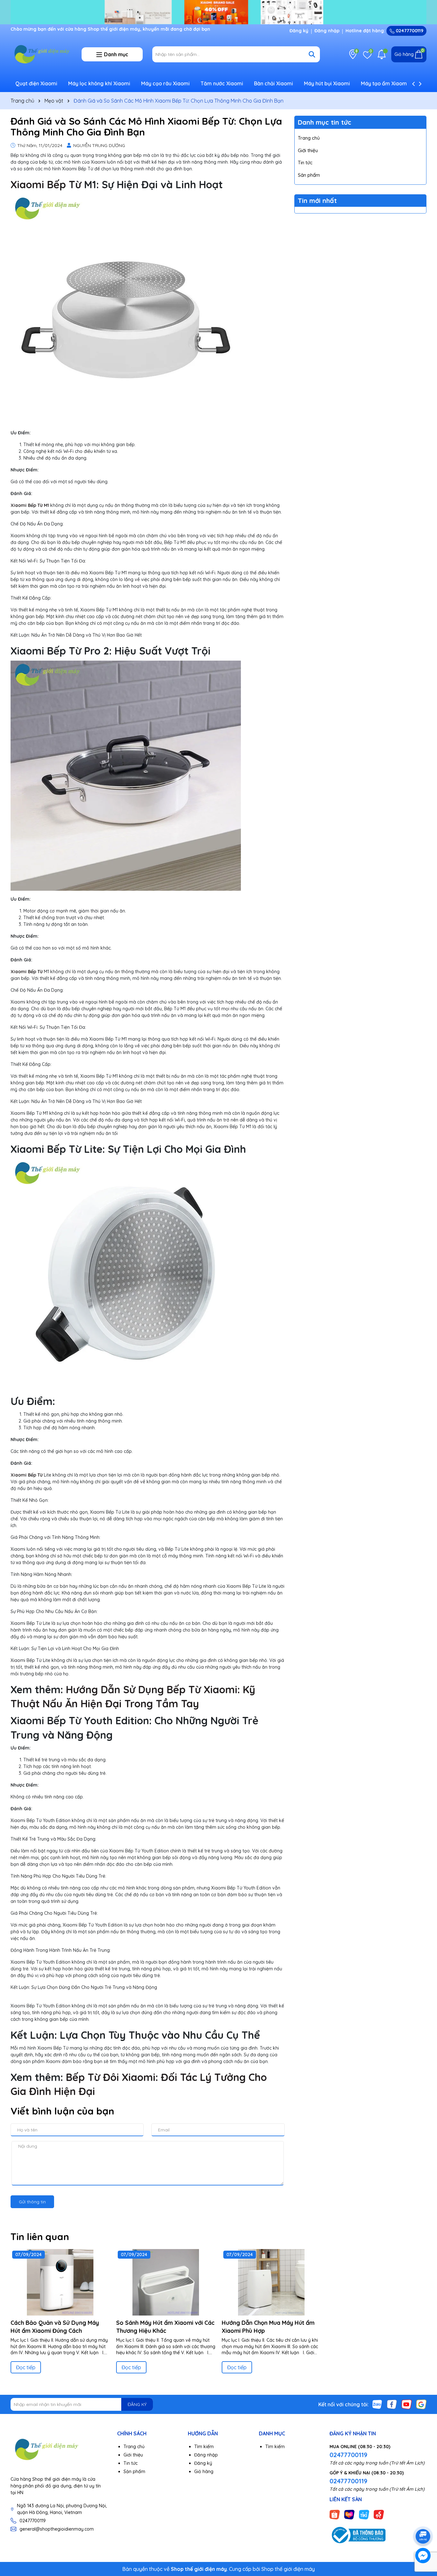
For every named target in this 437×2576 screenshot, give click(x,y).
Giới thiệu (308, 150)
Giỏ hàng (204, 2471)
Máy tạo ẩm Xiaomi (385, 83)
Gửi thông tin (32, 2202)
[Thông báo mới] (382, 54)
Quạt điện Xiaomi (36, 83)
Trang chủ (309, 138)
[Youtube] (407, 2404)
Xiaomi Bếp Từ (46, 184)
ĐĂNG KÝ (137, 2404)
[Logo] (41, 54)
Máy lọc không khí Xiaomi (99, 83)
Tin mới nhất (317, 201)
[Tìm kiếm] (312, 54)
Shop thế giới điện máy (288, 2569)
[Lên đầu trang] (423, 2518)
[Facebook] (392, 2404)
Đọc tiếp (26, 2367)
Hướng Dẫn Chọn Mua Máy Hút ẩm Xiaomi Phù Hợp (268, 2327)
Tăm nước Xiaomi (222, 83)
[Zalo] (377, 2404)
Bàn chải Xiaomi (274, 83)
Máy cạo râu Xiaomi (165, 83)
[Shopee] (335, 2514)
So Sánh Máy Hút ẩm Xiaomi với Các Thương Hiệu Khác (165, 2327)
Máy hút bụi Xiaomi (327, 83)
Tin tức (305, 163)
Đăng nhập (327, 31)
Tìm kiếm (204, 2447)
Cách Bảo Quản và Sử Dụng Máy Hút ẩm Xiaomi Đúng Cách (55, 2327)
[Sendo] (379, 2514)
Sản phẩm (309, 175)
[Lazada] (349, 2514)
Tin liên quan (40, 2237)
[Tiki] (364, 2514)
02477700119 (409, 31)
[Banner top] (219, 12)
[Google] (421, 2404)
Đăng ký (299, 31)
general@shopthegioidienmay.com (57, 2529)
